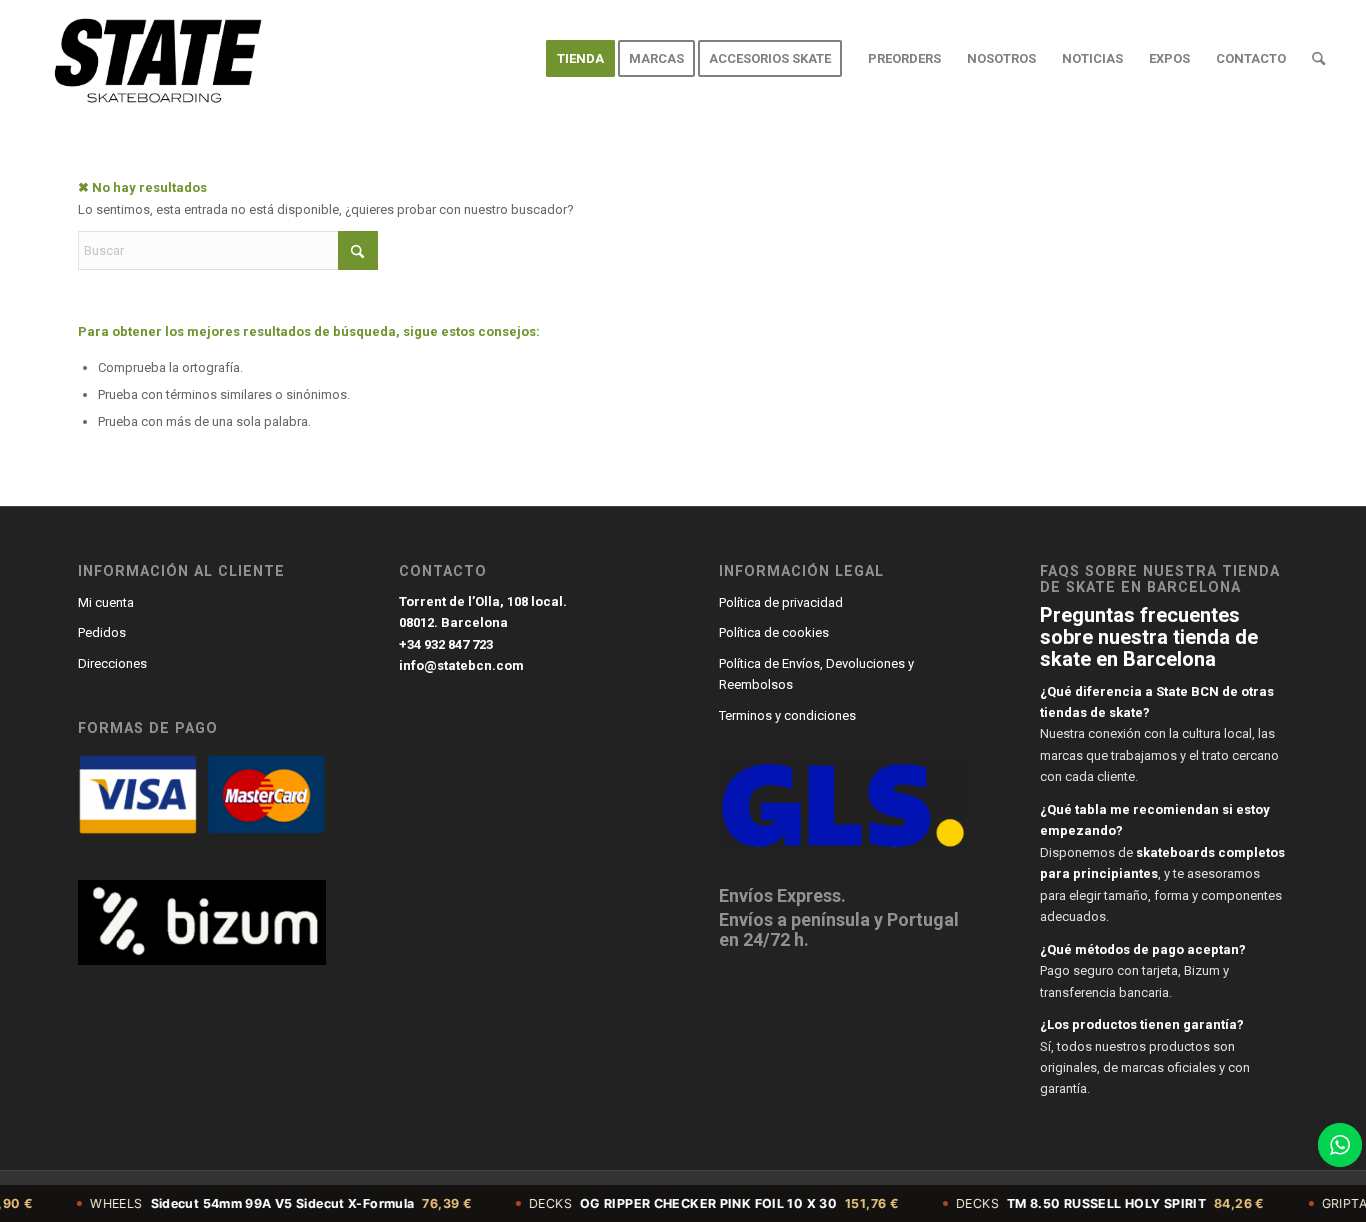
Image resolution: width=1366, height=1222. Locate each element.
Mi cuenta (106, 602)
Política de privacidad (781, 602)
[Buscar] (1318, 59)
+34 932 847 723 (446, 644)
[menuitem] (580, 59)
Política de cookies (774, 632)
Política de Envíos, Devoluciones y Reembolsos (816, 674)
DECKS (687, 1203)
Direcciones (112, 663)
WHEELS (254, 1203)
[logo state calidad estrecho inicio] (153, 59)
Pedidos (102, 632)
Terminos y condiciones (787, 715)
